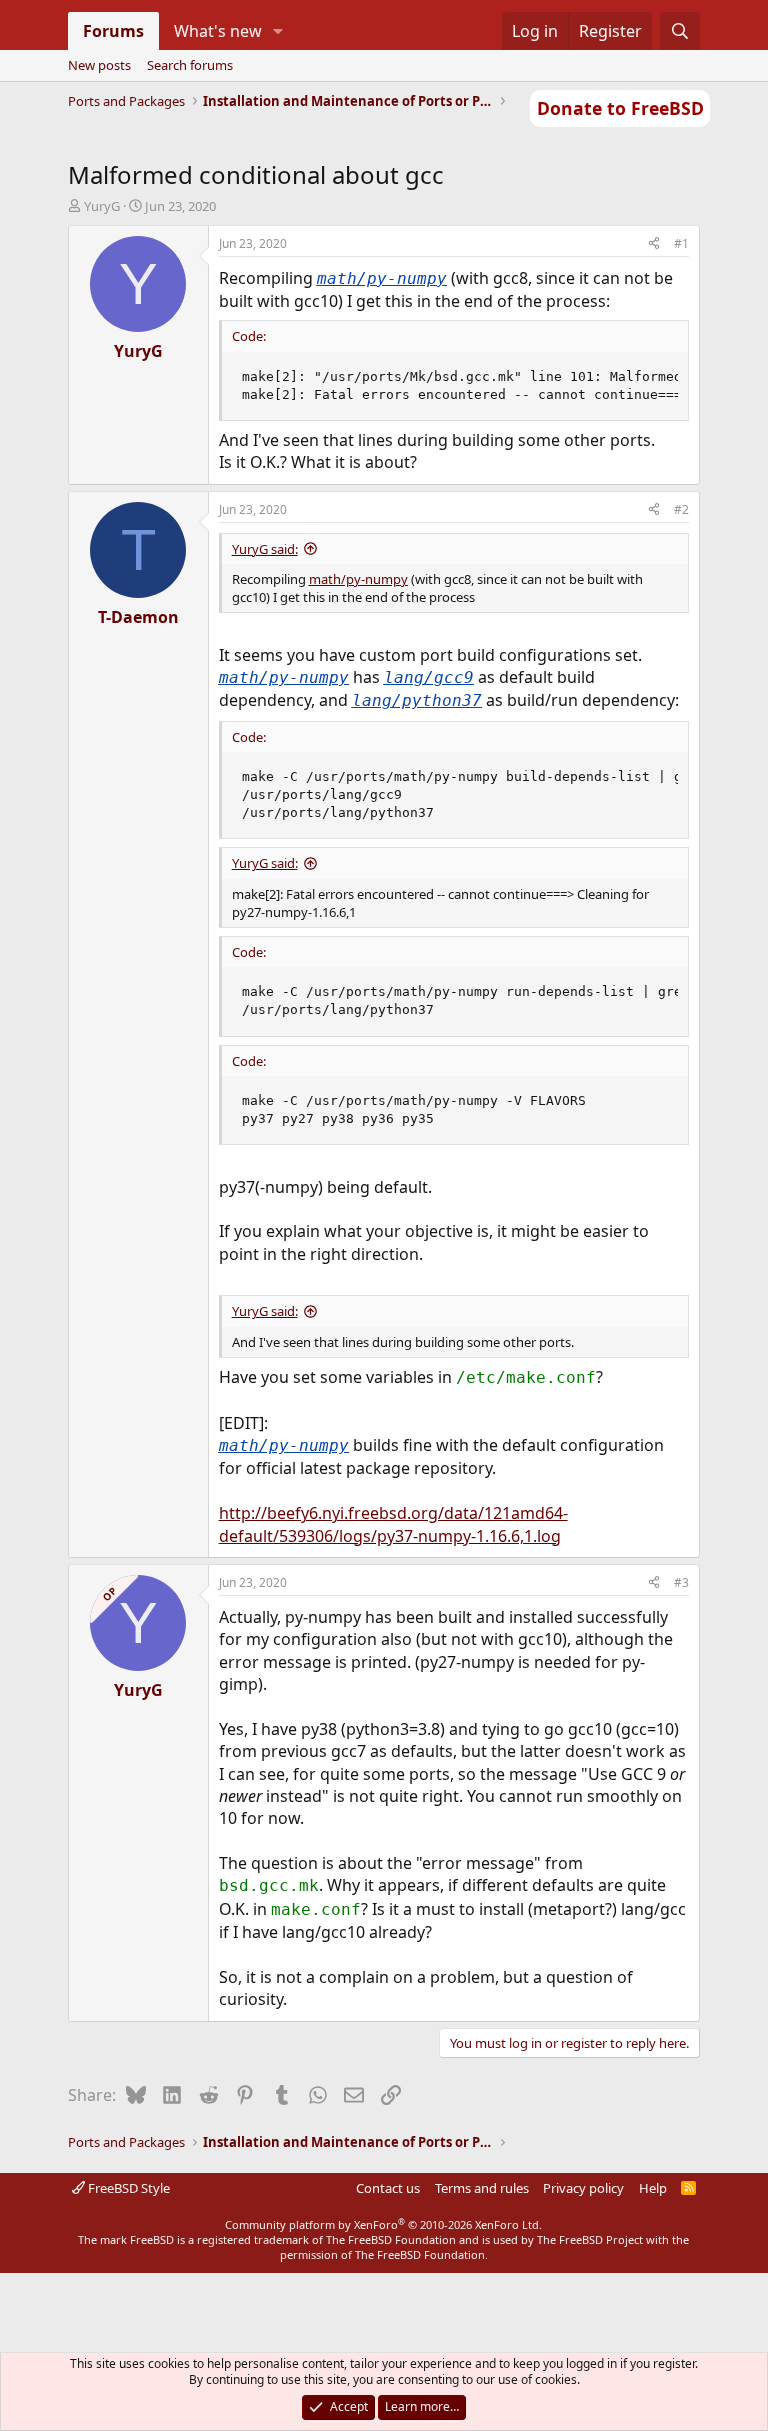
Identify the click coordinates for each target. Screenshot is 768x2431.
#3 (681, 1582)
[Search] (680, 31)
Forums (113, 31)
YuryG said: (265, 549)
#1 (681, 243)
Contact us (388, 2188)
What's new (218, 31)
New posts (99, 65)
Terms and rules (482, 2188)
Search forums (190, 65)
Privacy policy (583, 2188)
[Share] (654, 244)
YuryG (102, 206)
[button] (277, 31)
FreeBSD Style (127, 2188)
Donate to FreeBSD (620, 108)
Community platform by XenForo (383, 2224)
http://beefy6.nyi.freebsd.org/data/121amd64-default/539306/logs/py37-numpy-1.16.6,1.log (393, 1524)
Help (653, 2188)
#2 (681, 509)
